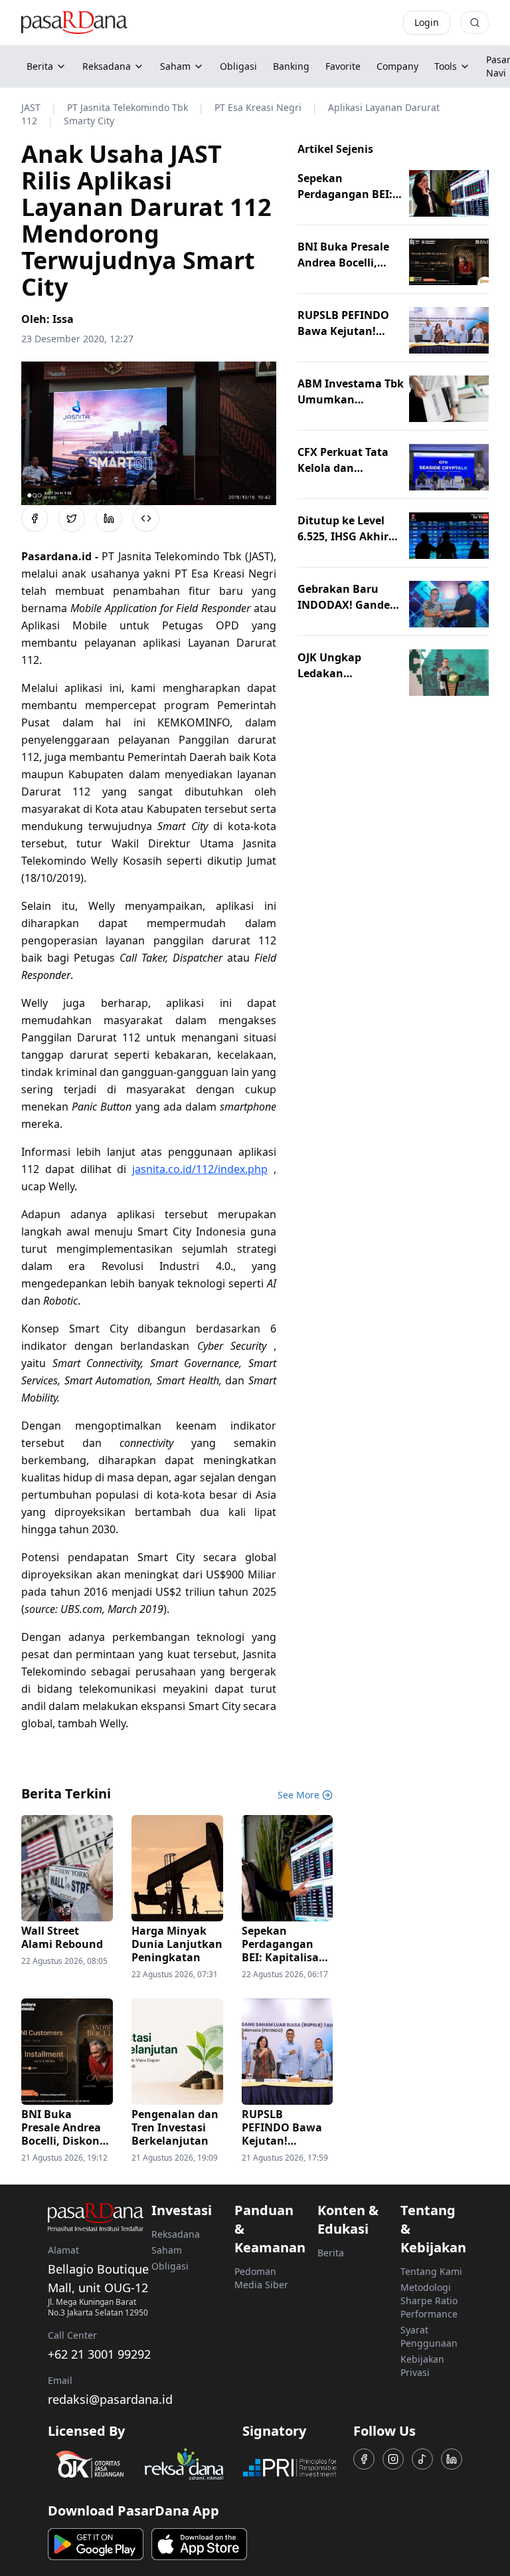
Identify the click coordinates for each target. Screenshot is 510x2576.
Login (427, 22)
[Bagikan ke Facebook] (35, 518)
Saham (175, 66)
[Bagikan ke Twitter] (72, 518)
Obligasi (170, 2266)
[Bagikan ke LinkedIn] (109, 518)
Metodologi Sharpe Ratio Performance (429, 2301)
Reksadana (107, 66)
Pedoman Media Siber (261, 2278)
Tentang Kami (431, 2271)
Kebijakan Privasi (422, 2366)
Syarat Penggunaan (429, 2336)
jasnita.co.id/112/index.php (200, 1169)
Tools (446, 66)
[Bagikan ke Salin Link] (146, 518)
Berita (40, 66)
